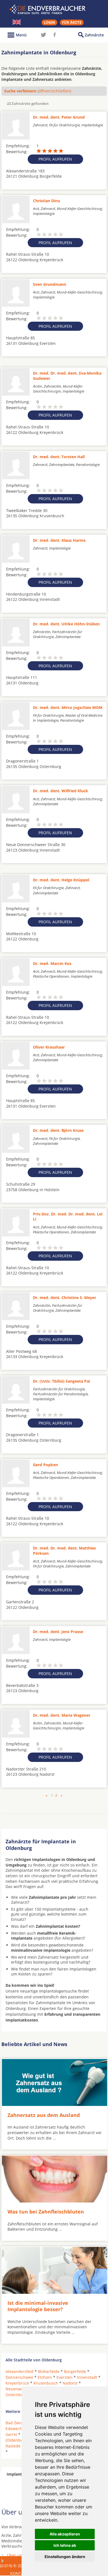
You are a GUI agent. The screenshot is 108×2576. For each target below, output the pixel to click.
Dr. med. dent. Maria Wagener (62, 1715)
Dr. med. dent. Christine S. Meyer (65, 1298)
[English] (17, 22)
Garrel (11, 2434)
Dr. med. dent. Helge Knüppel (61, 880)
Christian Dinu (47, 201)
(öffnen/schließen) (38, 91)
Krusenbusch (46, 2383)
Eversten (65, 2377)
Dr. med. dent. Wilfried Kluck (61, 791)
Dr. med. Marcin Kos (52, 963)
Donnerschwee (19, 2377)
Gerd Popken (45, 1465)
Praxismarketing (22, 2561)
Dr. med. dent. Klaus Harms (59, 540)
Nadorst (70, 2383)
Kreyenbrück (17, 2383)
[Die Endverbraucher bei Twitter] (43, 35)
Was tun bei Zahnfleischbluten (46, 2212)
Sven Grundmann (50, 284)
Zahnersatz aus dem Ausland (44, 2115)
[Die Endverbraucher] (54, 9)
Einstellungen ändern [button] (65, 2557)
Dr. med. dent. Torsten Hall (59, 457)
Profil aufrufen (55, 159)
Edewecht (15, 2429)
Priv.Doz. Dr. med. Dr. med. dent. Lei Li (68, 1216)
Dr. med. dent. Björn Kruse (58, 1130)
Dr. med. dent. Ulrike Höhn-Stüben (66, 624)
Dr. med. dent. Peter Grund (59, 117)
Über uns (16, 2555)
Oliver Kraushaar (49, 1047)
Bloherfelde (49, 2371)
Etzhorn (45, 2377)
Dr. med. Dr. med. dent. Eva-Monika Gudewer (67, 376)
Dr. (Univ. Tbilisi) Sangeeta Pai (61, 1381)
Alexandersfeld (20, 2371)
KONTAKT (19, 2573)
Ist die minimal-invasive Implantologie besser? (38, 2306)
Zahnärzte (94, 35)
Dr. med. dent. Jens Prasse (58, 1632)
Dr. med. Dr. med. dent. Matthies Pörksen (64, 1550)
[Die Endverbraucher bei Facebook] (55, 35)
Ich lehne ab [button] (65, 2545)
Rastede (13, 2446)
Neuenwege (17, 2389)
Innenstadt (87, 2377)
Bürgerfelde (75, 2371)
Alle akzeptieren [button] (65, 2534)
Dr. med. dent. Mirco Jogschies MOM (68, 707)
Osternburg (16, 2395)
